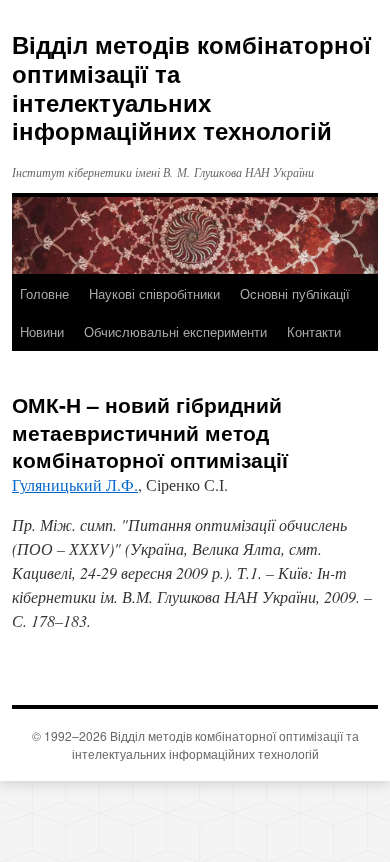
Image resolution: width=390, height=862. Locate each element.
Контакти (314, 331)
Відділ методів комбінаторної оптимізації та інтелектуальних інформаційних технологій (191, 87)
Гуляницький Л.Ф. (75, 484)
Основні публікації (295, 293)
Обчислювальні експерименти (175, 331)
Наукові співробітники (154, 293)
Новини (42, 331)
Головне (44, 293)
